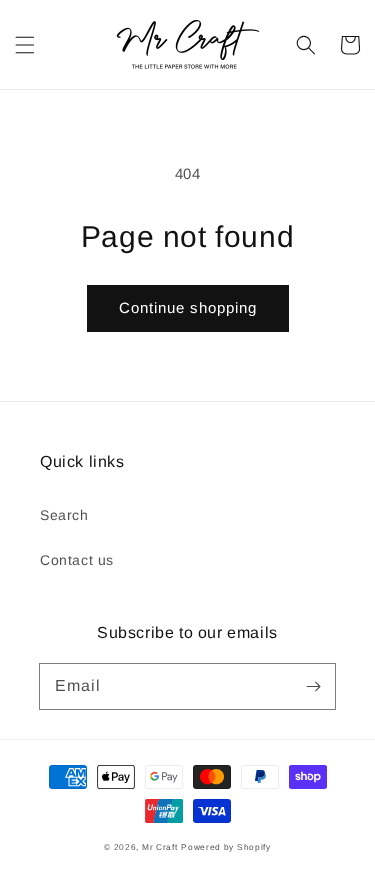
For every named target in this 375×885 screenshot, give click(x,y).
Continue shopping (188, 307)
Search (64, 515)
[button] (25, 45)
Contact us (77, 560)
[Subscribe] (313, 686)
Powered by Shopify (226, 847)
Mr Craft (160, 847)
